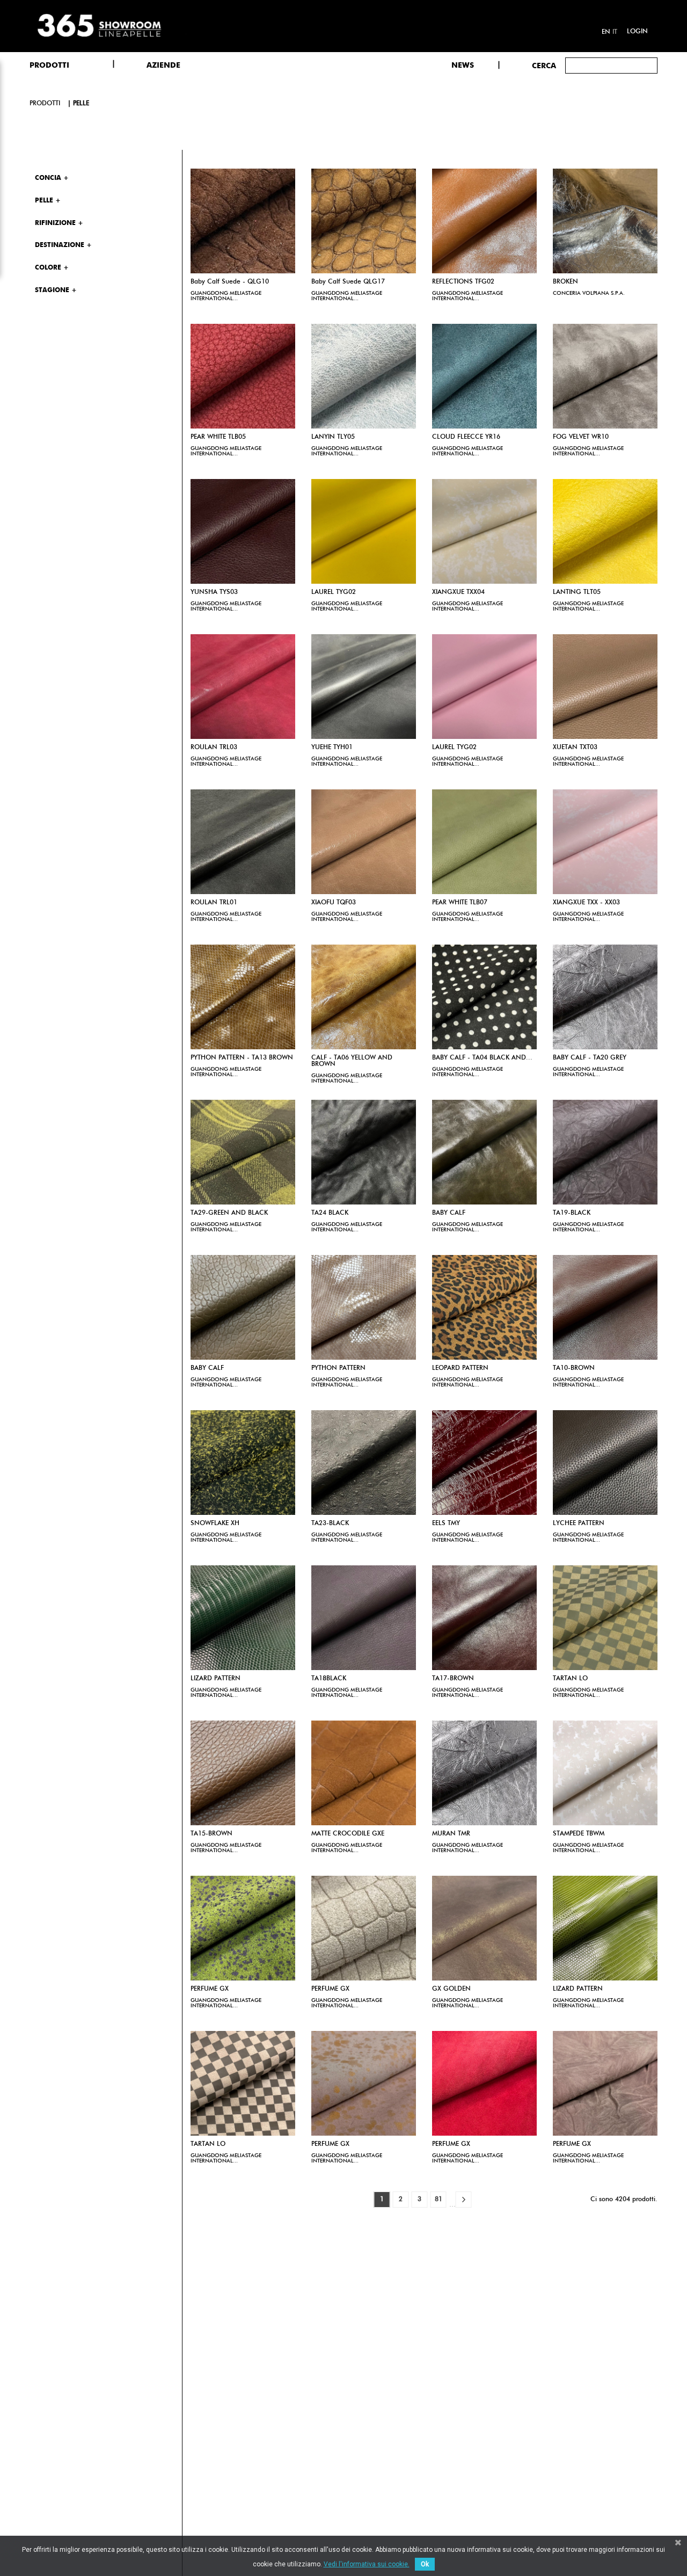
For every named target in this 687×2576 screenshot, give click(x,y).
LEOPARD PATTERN (460, 1368)
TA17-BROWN (453, 1679)
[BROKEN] (605, 221)
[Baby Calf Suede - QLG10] (243, 221)
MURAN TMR (451, 1834)
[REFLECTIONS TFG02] (484, 221)
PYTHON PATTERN (338, 1368)
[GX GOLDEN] (484, 1928)
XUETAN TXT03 (575, 748)
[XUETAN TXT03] (605, 687)
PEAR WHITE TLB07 (460, 903)
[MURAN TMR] (484, 1773)
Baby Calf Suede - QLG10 (230, 282)
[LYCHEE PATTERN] (605, 1463)
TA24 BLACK (330, 1213)
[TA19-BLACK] (605, 1152)
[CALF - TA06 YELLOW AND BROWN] (364, 997)
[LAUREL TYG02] (364, 531)
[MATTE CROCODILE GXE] (364, 1773)
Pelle (81, 104)
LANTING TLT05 (577, 592)
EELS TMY (446, 1523)
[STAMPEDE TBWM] (605, 1773)
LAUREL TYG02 (334, 592)
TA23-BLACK (330, 1523)
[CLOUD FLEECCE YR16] (484, 376)
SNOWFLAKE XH (215, 1523)
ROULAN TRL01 (214, 903)
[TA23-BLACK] (364, 1463)
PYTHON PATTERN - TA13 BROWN (242, 1058)
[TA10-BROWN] (605, 1307)
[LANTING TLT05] (605, 531)
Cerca (544, 66)
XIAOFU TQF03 (334, 903)
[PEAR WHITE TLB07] (484, 842)
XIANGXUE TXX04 (458, 592)
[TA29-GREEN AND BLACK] (243, 1152)
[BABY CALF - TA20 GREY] (605, 997)
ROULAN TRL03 (214, 748)
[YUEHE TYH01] (364, 687)
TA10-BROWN (574, 1368)
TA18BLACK (329, 1679)
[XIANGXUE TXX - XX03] (605, 842)
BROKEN (565, 282)
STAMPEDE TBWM (579, 1834)
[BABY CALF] (484, 1152)
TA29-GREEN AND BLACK (229, 1213)
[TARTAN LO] (605, 1618)
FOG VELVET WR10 (581, 437)
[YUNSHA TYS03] (243, 531)
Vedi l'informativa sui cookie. (367, 2564)
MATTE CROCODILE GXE (348, 1834)
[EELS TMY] (484, 1463)
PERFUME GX (210, 1989)
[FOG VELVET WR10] (605, 376)
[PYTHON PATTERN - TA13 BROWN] (243, 997)
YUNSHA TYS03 (214, 592)
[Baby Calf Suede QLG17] (364, 221)
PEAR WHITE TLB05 (218, 437)
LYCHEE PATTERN (579, 1523)
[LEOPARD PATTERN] (484, 1307)
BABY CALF (449, 1213)
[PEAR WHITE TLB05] (243, 376)
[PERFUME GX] (243, 1928)
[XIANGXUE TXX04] (484, 531)
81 (438, 2200)
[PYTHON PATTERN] (364, 1307)
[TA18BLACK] (364, 1618)
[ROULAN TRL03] (243, 687)
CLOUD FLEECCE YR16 (466, 437)
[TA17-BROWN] (484, 1618)
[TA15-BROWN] (243, 1773)
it (615, 32)
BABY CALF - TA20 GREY (590, 1058)
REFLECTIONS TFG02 (463, 282)
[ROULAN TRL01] (243, 842)
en (606, 32)
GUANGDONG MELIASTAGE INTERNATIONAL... (226, 296)
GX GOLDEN (451, 1989)
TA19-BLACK (572, 1213)
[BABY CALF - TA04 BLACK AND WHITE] (484, 997)
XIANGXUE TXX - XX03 (586, 903)
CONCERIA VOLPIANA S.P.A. (589, 293)
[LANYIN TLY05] (364, 376)
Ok (425, 2564)
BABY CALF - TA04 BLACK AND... (482, 1058)
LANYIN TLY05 (333, 437)
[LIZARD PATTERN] (243, 1618)
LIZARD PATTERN (215, 1679)
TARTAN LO (570, 1679)
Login (637, 32)
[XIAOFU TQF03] (364, 842)
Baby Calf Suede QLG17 (348, 282)
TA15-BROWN (211, 1834)
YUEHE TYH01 (332, 748)
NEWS (463, 66)
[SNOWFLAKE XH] (243, 1463)
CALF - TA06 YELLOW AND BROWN (352, 1061)
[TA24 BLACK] (364, 1152)
